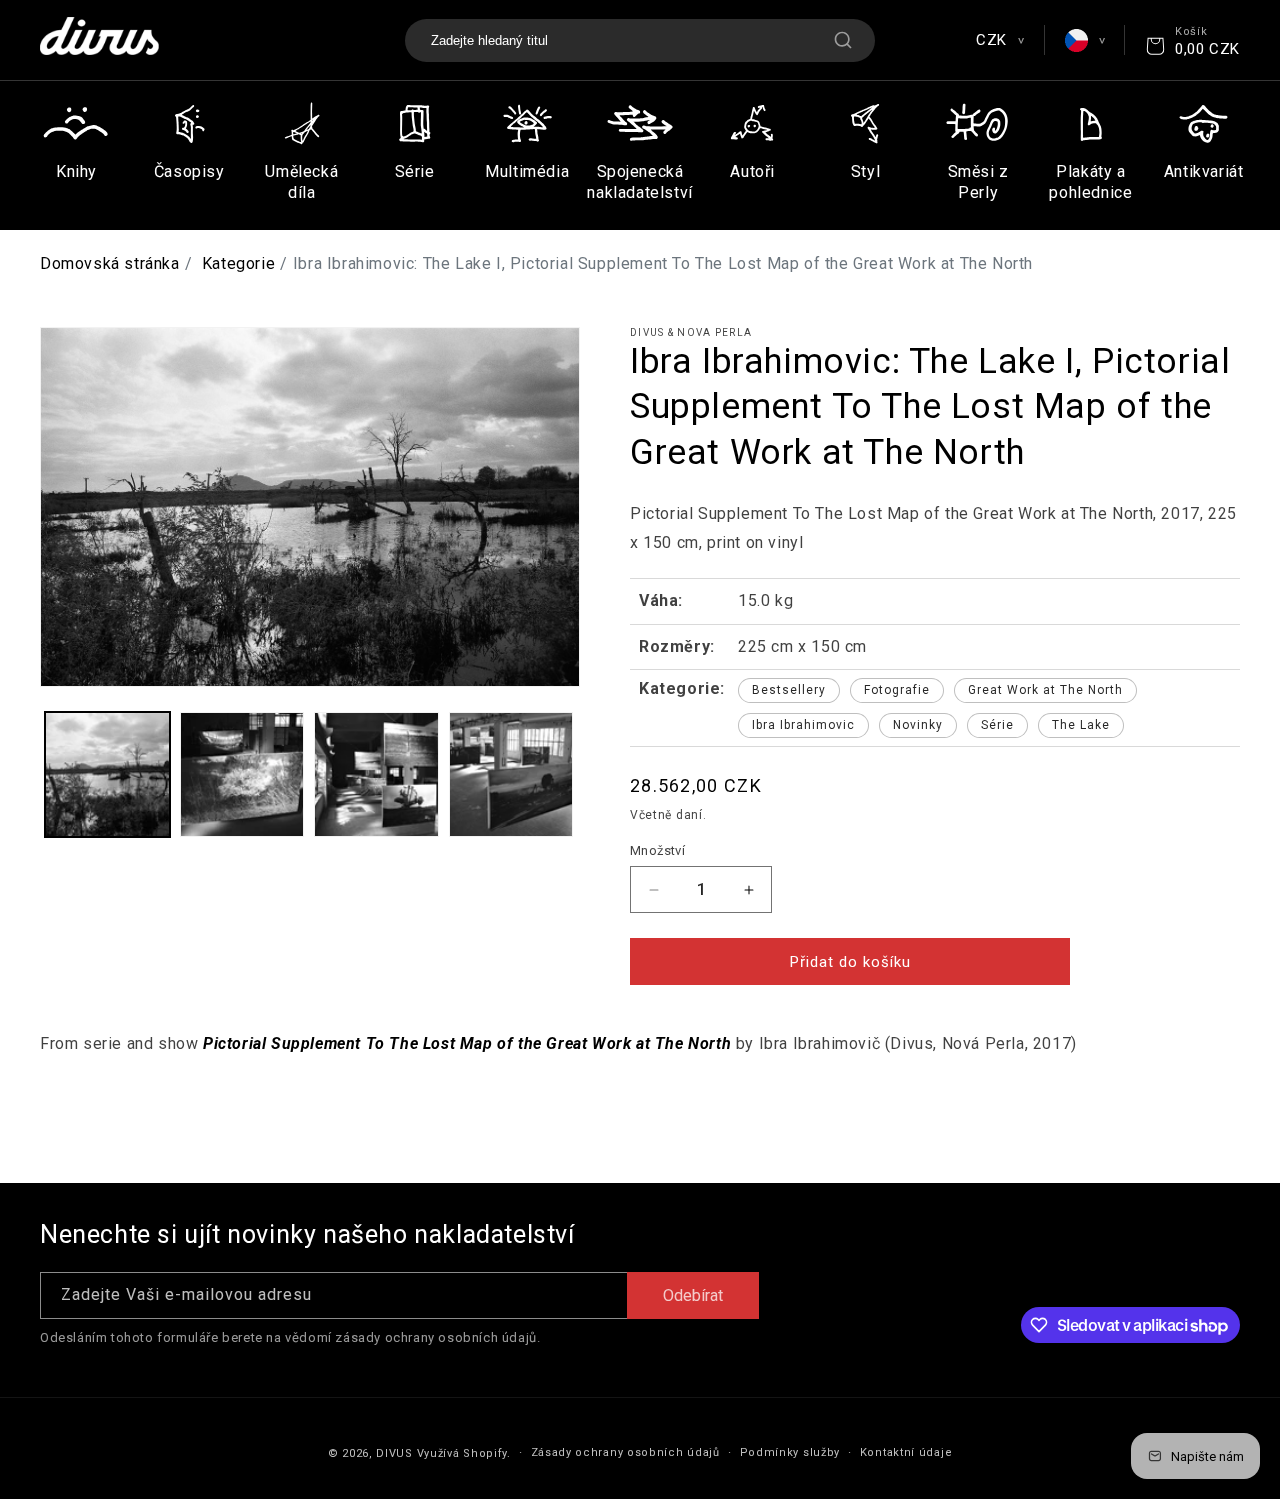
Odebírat (693, 1295)
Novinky (918, 725)
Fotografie (897, 690)
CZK (999, 40)
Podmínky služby (790, 1452)
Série (997, 725)
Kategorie (238, 263)
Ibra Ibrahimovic (803, 725)
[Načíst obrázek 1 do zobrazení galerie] (107, 774)
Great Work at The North (1045, 690)
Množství (657, 850)
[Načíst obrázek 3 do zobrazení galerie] (376, 774)
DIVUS (394, 1453)
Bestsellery (789, 690)
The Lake (1081, 725)
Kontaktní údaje (906, 1452)
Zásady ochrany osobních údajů (625, 1452)
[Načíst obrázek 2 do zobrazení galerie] (242, 774)
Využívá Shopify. (464, 1453)
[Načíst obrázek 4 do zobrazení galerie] (511, 774)
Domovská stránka (110, 263)
